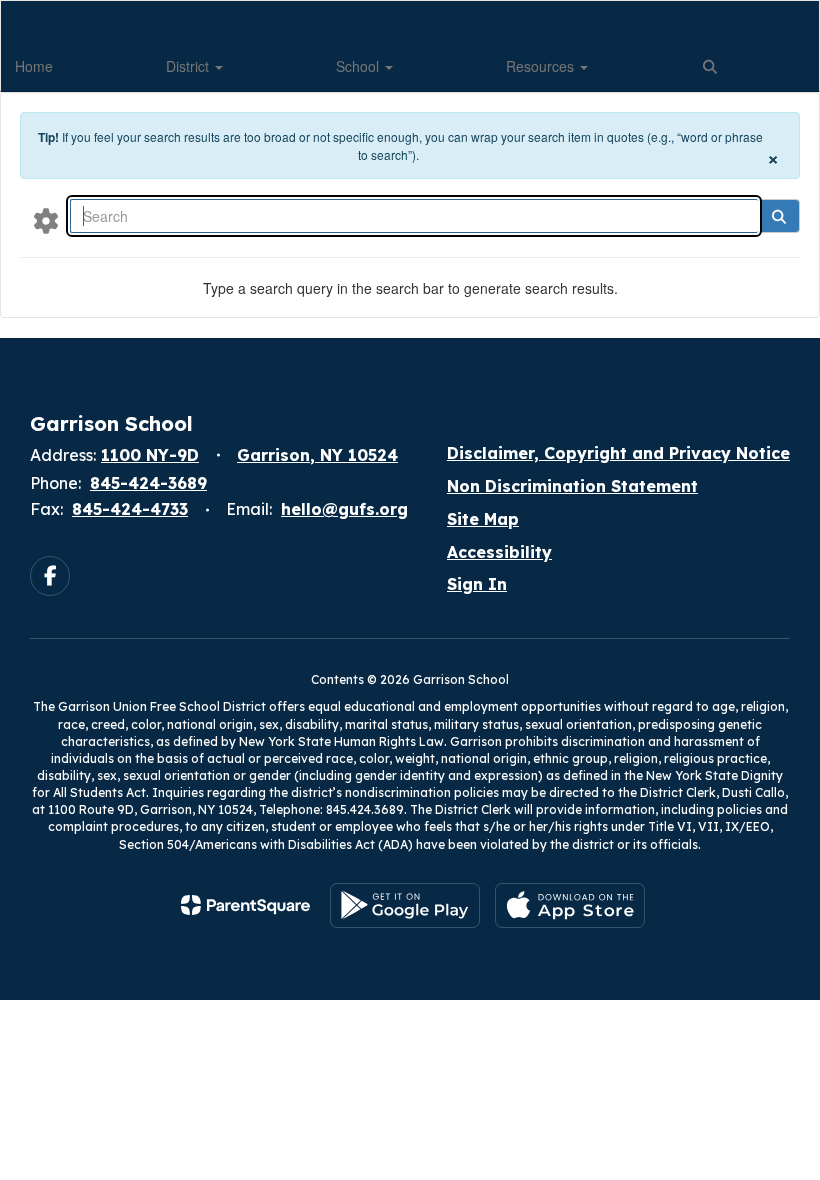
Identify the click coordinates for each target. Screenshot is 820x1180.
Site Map (483, 519)
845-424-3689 (148, 483)
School (359, 66)
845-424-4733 (130, 509)
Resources (542, 66)
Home (34, 66)
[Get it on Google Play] (405, 905)
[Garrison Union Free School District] (409, 13)
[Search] (778, 216)
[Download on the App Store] (570, 905)
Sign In (477, 584)
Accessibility (499, 552)
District (189, 66)
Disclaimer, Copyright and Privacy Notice (618, 453)
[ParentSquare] (245, 905)
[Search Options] (46, 220)
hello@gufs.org (344, 509)
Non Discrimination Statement (572, 486)
